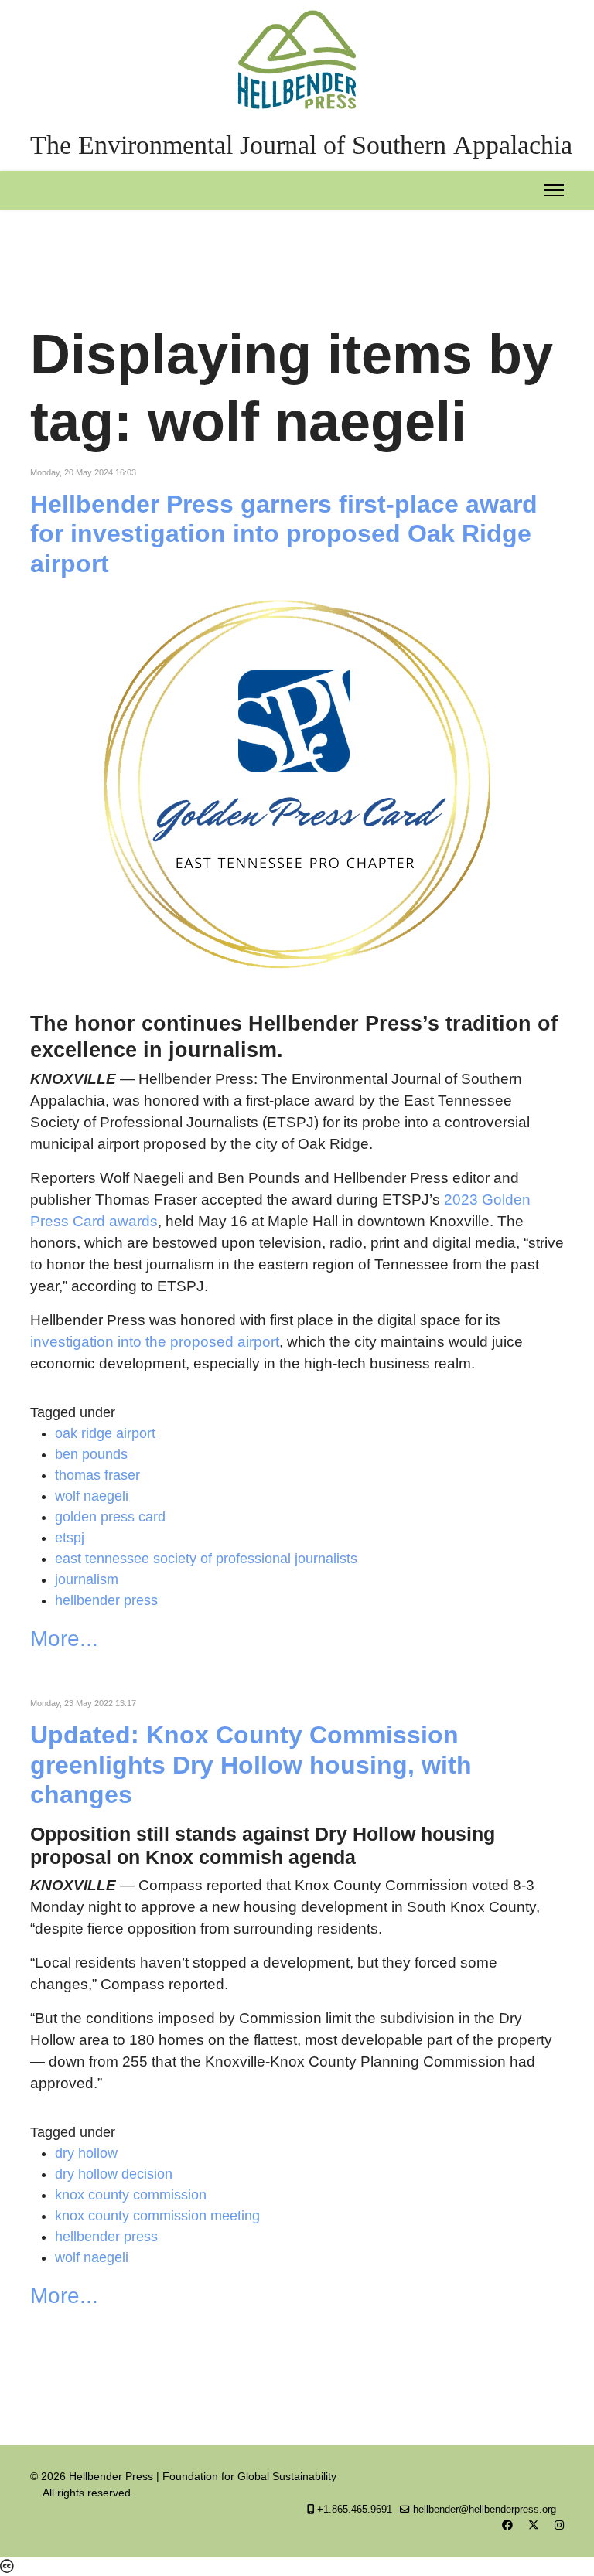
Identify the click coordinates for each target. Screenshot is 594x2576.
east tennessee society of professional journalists (206, 1559)
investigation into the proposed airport (155, 1342)
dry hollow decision (114, 2174)
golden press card (110, 1517)
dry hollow (86, 2153)
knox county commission (131, 2195)
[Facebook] (507, 2525)
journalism (87, 1579)
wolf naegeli (92, 1496)
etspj (70, 1538)
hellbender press (106, 1600)
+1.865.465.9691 (355, 2510)
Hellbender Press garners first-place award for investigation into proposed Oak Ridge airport (284, 534)
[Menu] (554, 190)
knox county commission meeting (157, 2216)
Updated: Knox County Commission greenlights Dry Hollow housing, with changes (251, 1765)
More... (64, 1639)
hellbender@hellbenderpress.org (485, 2510)
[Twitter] (534, 2525)
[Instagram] (559, 2525)
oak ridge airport (105, 1433)
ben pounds (91, 1454)
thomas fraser (97, 1475)
